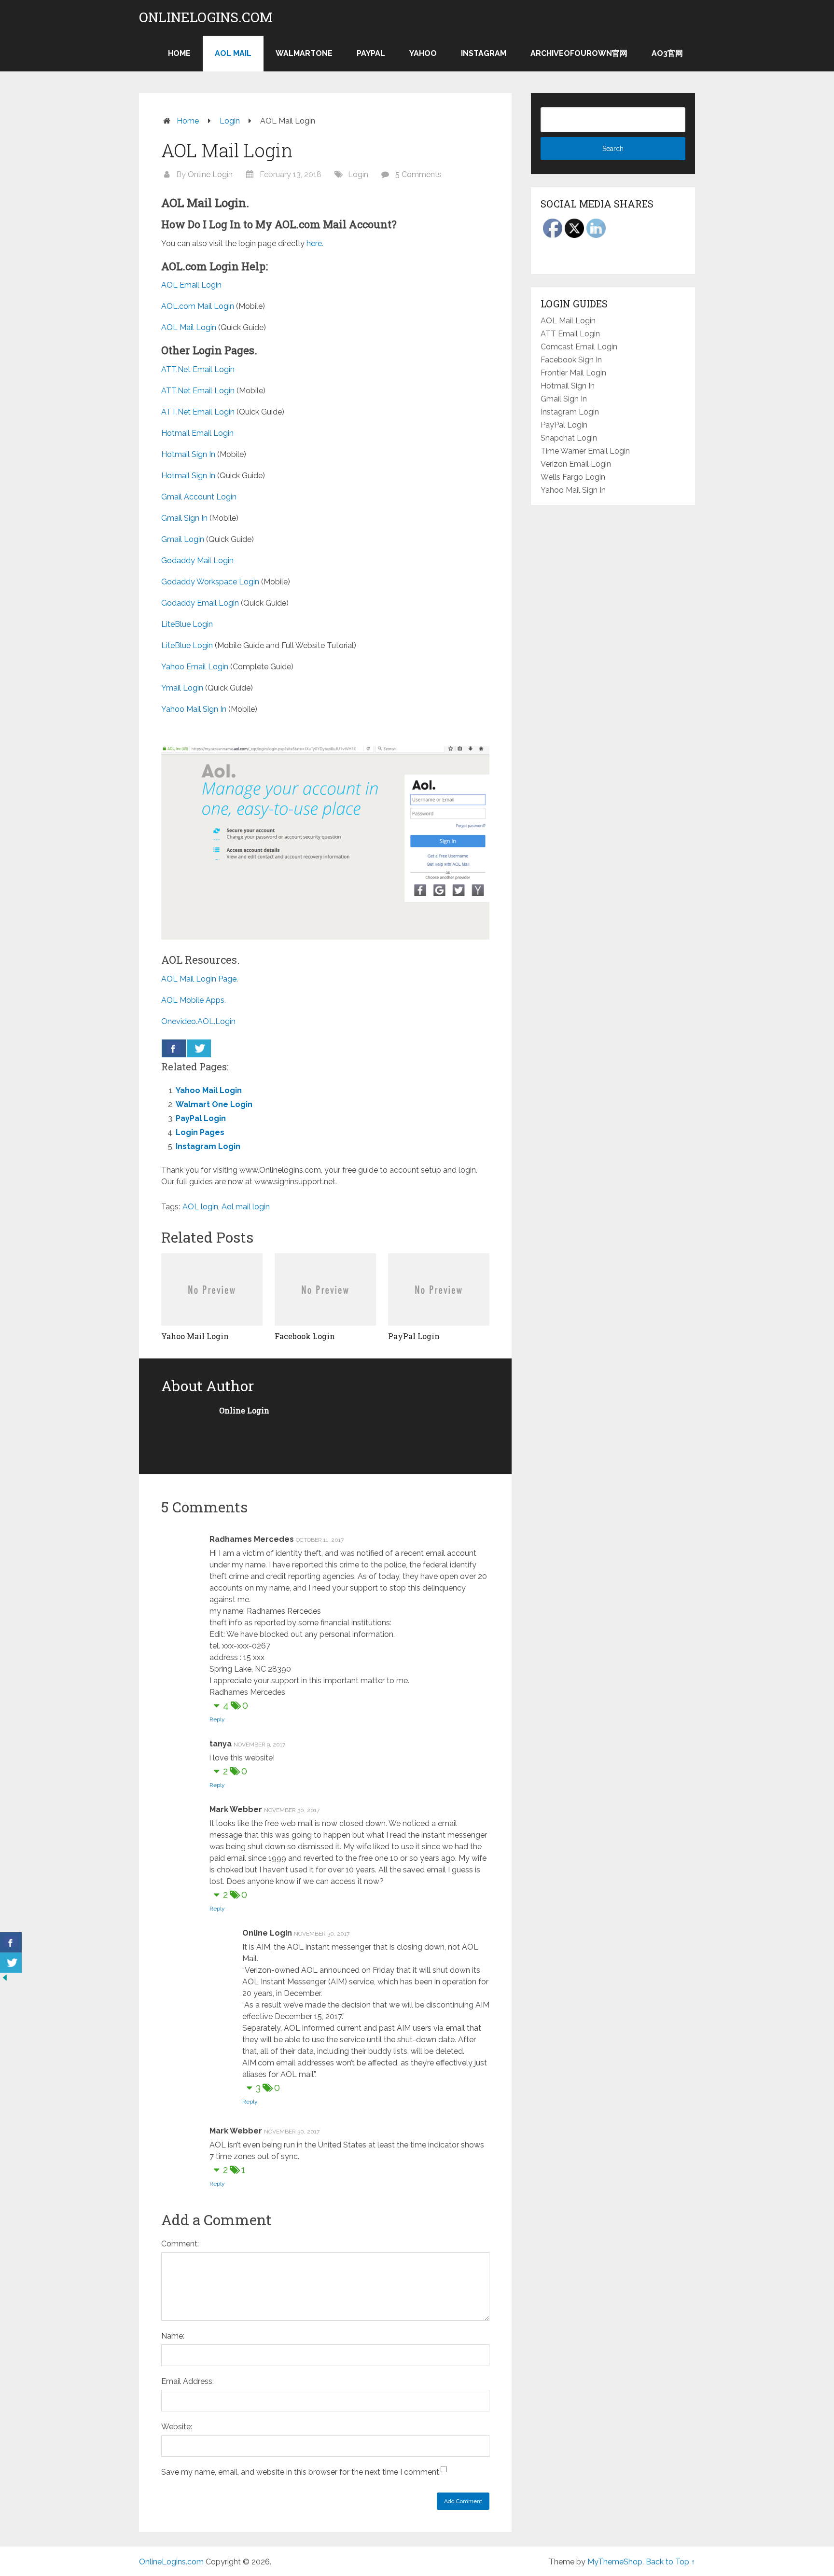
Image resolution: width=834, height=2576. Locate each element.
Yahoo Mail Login (209, 1090)
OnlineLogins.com (206, 17)
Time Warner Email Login (585, 451)
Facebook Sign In (571, 360)
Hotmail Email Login (197, 433)
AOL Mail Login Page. (200, 979)
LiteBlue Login (187, 624)
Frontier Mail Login (573, 373)
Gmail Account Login (199, 497)
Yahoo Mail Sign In (194, 709)
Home (179, 53)
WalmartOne (304, 53)
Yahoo (423, 53)
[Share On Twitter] (199, 1048)
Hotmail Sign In (188, 454)
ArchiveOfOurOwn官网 (579, 53)
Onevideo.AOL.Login (198, 1021)
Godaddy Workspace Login (210, 582)
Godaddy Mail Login (197, 561)
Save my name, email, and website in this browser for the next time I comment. (301, 2472)
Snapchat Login (569, 438)
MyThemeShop (615, 2562)
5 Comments (418, 174)
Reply (217, 1719)
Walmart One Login (214, 1104)
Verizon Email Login (576, 464)
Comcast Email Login (579, 347)
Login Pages (200, 1132)
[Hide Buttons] (5, 1980)
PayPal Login (201, 1118)
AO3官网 (667, 53)
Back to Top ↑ (670, 2562)
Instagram (484, 53)
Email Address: (188, 2381)
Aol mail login (246, 1207)
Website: (177, 2427)
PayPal (371, 53)
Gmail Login (183, 539)
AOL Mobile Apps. (194, 1000)
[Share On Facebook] (174, 1048)
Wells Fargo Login (573, 477)
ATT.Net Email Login (198, 369)
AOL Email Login (191, 285)
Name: (173, 2336)
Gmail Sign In (184, 518)
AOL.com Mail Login (198, 306)
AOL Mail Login (189, 327)
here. (315, 243)
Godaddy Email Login (200, 603)
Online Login (210, 174)
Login (230, 121)
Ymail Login (182, 688)
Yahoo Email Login (195, 667)
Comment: (180, 2244)
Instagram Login (208, 1146)
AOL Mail (233, 53)
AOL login (200, 1207)
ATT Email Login (570, 334)
